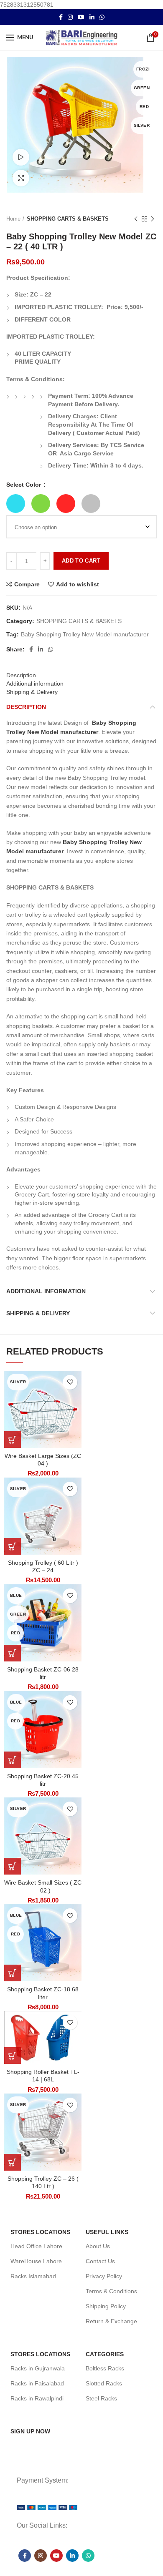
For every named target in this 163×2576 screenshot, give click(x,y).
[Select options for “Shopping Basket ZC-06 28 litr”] (13, 1653)
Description (21, 675)
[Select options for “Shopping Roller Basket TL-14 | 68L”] (13, 2056)
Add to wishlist (78, 584)
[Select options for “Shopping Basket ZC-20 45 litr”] (13, 1760)
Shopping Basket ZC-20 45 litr (43, 1780)
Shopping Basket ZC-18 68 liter (43, 1993)
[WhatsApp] (102, 17)
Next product (153, 219)
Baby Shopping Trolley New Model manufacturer (85, 634)
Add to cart (81, 561)
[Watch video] (21, 157)
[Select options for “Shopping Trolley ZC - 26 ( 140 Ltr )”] (13, 2162)
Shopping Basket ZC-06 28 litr (43, 1673)
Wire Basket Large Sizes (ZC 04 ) (43, 1460)
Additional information (35, 684)
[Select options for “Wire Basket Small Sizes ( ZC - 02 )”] (13, 1866)
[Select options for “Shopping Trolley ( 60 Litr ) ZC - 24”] (13, 1546)
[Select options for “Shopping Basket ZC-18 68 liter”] (13, 1973)
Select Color (24, 485)
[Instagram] (70, 17)
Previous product (136, 219)
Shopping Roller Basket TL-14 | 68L (43, 2076)
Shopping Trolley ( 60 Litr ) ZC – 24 (43, 1566)
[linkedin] (92, 17)
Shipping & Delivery (32, 692)
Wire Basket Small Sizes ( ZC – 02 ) (43, 1886)
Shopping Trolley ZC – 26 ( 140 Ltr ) (43, 2182)
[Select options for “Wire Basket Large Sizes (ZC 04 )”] (13, 1440)
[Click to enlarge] (21, 178)
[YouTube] (81, 17)
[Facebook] (61, 17)
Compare (27, 584)
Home (13, 219)
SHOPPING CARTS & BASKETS (68, 219)
